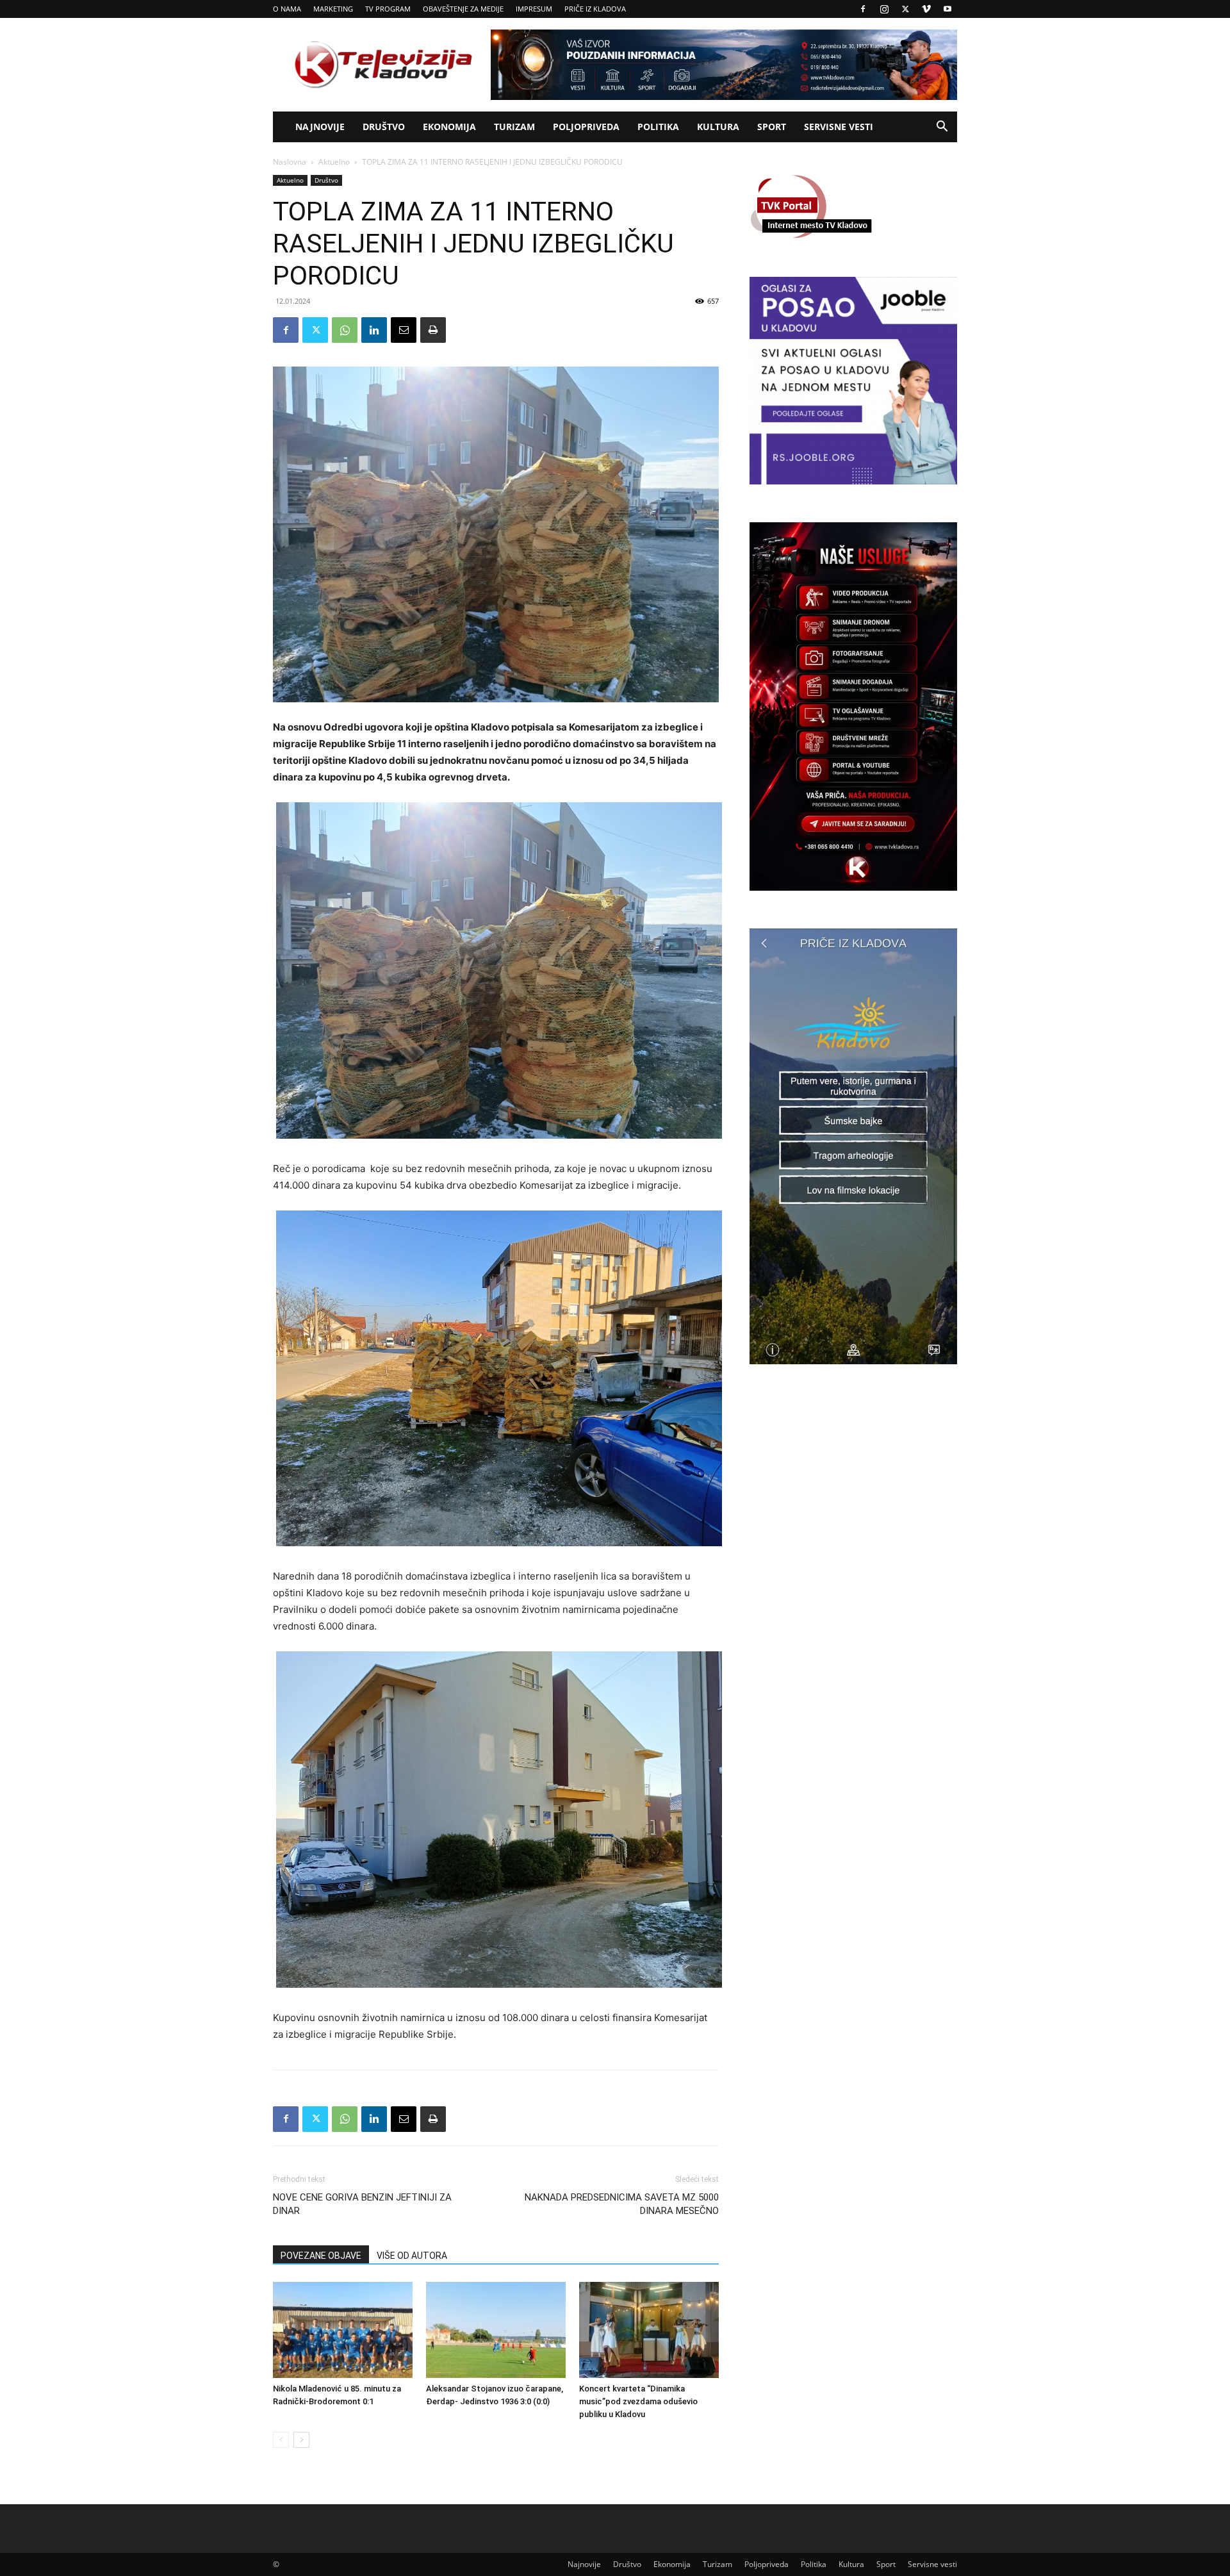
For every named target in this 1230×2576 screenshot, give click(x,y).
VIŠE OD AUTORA (412, 2256)
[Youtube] (947, 9)
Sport (772, 127)
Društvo (384, 127)
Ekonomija (449, 127)
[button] (942, 128)
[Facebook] (863, 9)
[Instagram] (884, 9)
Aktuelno (334, 162)
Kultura (718, 127)
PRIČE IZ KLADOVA (595, 9)
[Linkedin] (374, 330)
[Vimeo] (926, 9)
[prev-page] (281, 2440)
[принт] (433, 330)
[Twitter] (905, 9)
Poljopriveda (586, 127)
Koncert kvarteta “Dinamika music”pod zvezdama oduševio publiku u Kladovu (638, 2401)
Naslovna (290, 162)
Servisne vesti (839, 127)
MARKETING (333, 9)
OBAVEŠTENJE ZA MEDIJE (463, 9)
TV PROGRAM (388, 9)
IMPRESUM (534, 9)
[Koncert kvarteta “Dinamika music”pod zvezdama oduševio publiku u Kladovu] (649, 2330)
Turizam (514, 127)
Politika (658, 127)
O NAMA (287, 9)
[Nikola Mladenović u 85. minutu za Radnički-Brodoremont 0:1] (343, 2330)
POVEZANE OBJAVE (321, 2256)
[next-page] (301, 2440)
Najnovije (320, 127)
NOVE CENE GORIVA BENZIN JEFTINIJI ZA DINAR (362, 2204)
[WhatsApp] (345, 330)
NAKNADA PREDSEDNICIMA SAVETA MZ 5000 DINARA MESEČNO (622, 2204)
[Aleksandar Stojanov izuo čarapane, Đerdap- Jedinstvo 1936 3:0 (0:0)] (496, 2330)
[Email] (404, 330)
